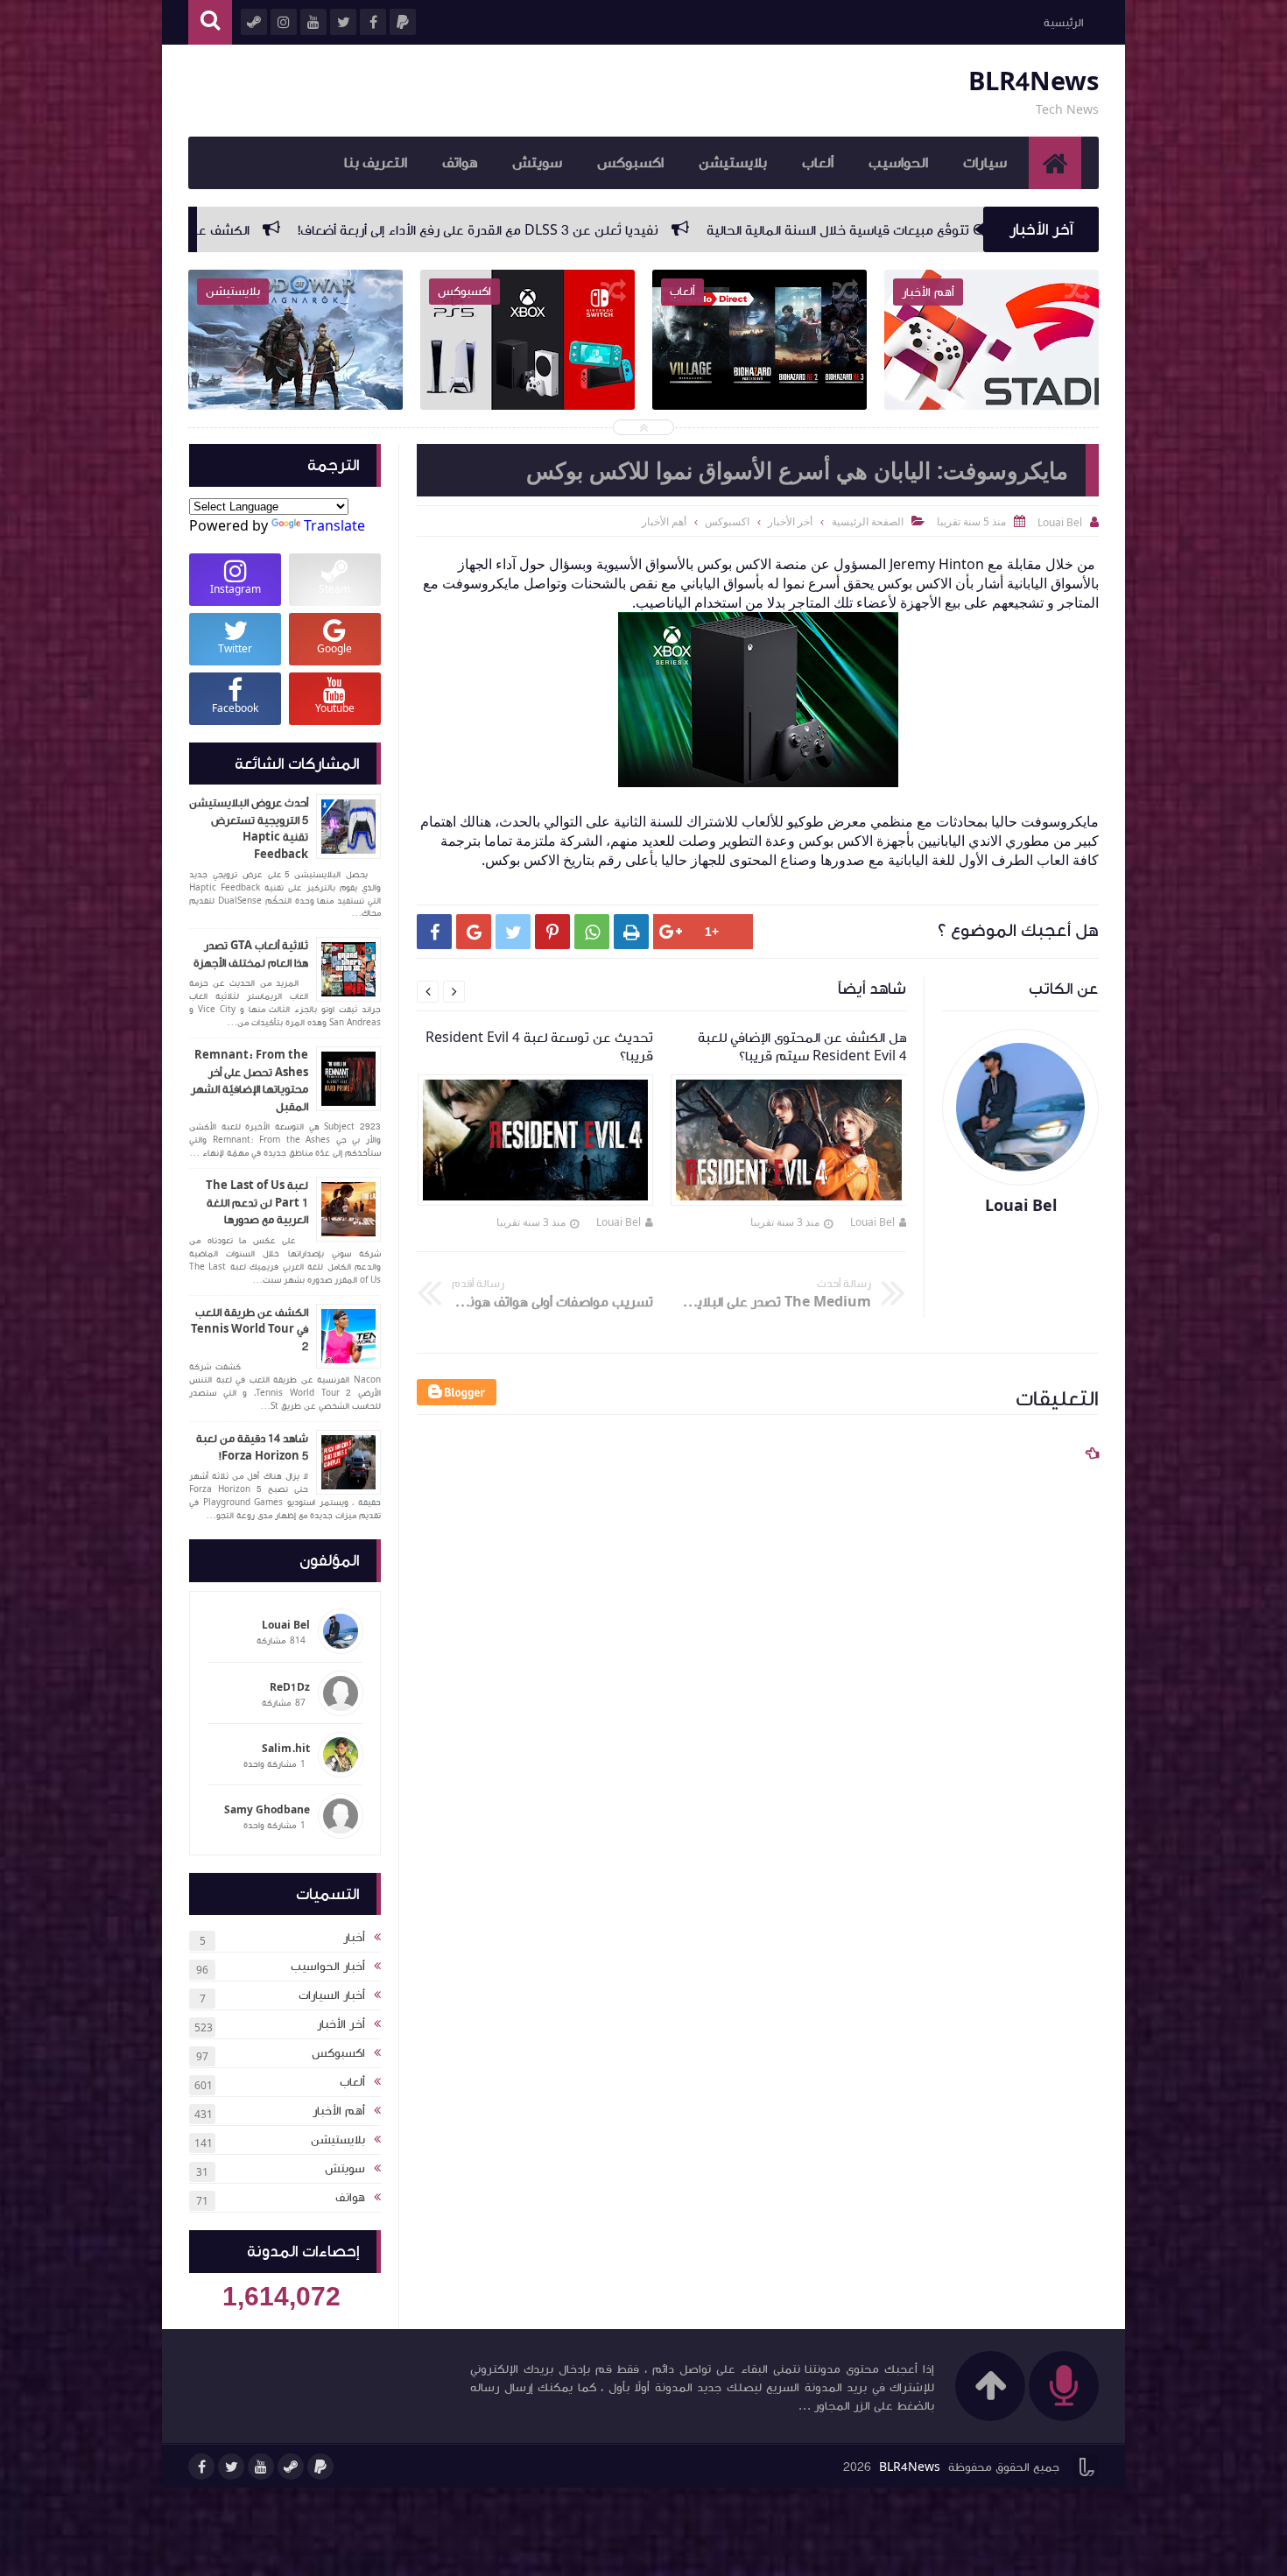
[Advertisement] (749, 1978)
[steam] (291, 2467)
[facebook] (201, 2467)
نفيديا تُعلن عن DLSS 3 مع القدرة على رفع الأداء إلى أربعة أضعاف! (737, 230)
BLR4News (1034, 82)
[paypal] (320, 2467)
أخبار (354, 1938)
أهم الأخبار (339, 2111)
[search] (210, 22)
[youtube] (261, 2467)
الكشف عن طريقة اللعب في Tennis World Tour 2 (250, 1330)
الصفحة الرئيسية (868, 521)
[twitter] (231, 2467)
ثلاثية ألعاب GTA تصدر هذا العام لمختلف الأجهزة (251, 954)
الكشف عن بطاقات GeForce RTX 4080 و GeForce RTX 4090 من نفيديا (299, 230)
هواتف (460, 163)
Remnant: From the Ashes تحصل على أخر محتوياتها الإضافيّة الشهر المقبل (250, 1081)
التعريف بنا (376, 163)
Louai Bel (872, 1222)
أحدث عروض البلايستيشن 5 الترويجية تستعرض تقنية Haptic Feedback (249, 829)
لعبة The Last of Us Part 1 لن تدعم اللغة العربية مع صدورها (257, 1203)
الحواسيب (898, 163)
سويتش (537, 163)
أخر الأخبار (341, 2024)
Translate (334, 525)
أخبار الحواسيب (328, 1967)
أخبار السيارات (332, 1995)
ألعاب (818, 163)
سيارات (985, 163)
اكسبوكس (630, 163)
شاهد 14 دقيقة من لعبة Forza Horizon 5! (252, 1447)
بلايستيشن (733, 163)
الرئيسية (1063, 23)
